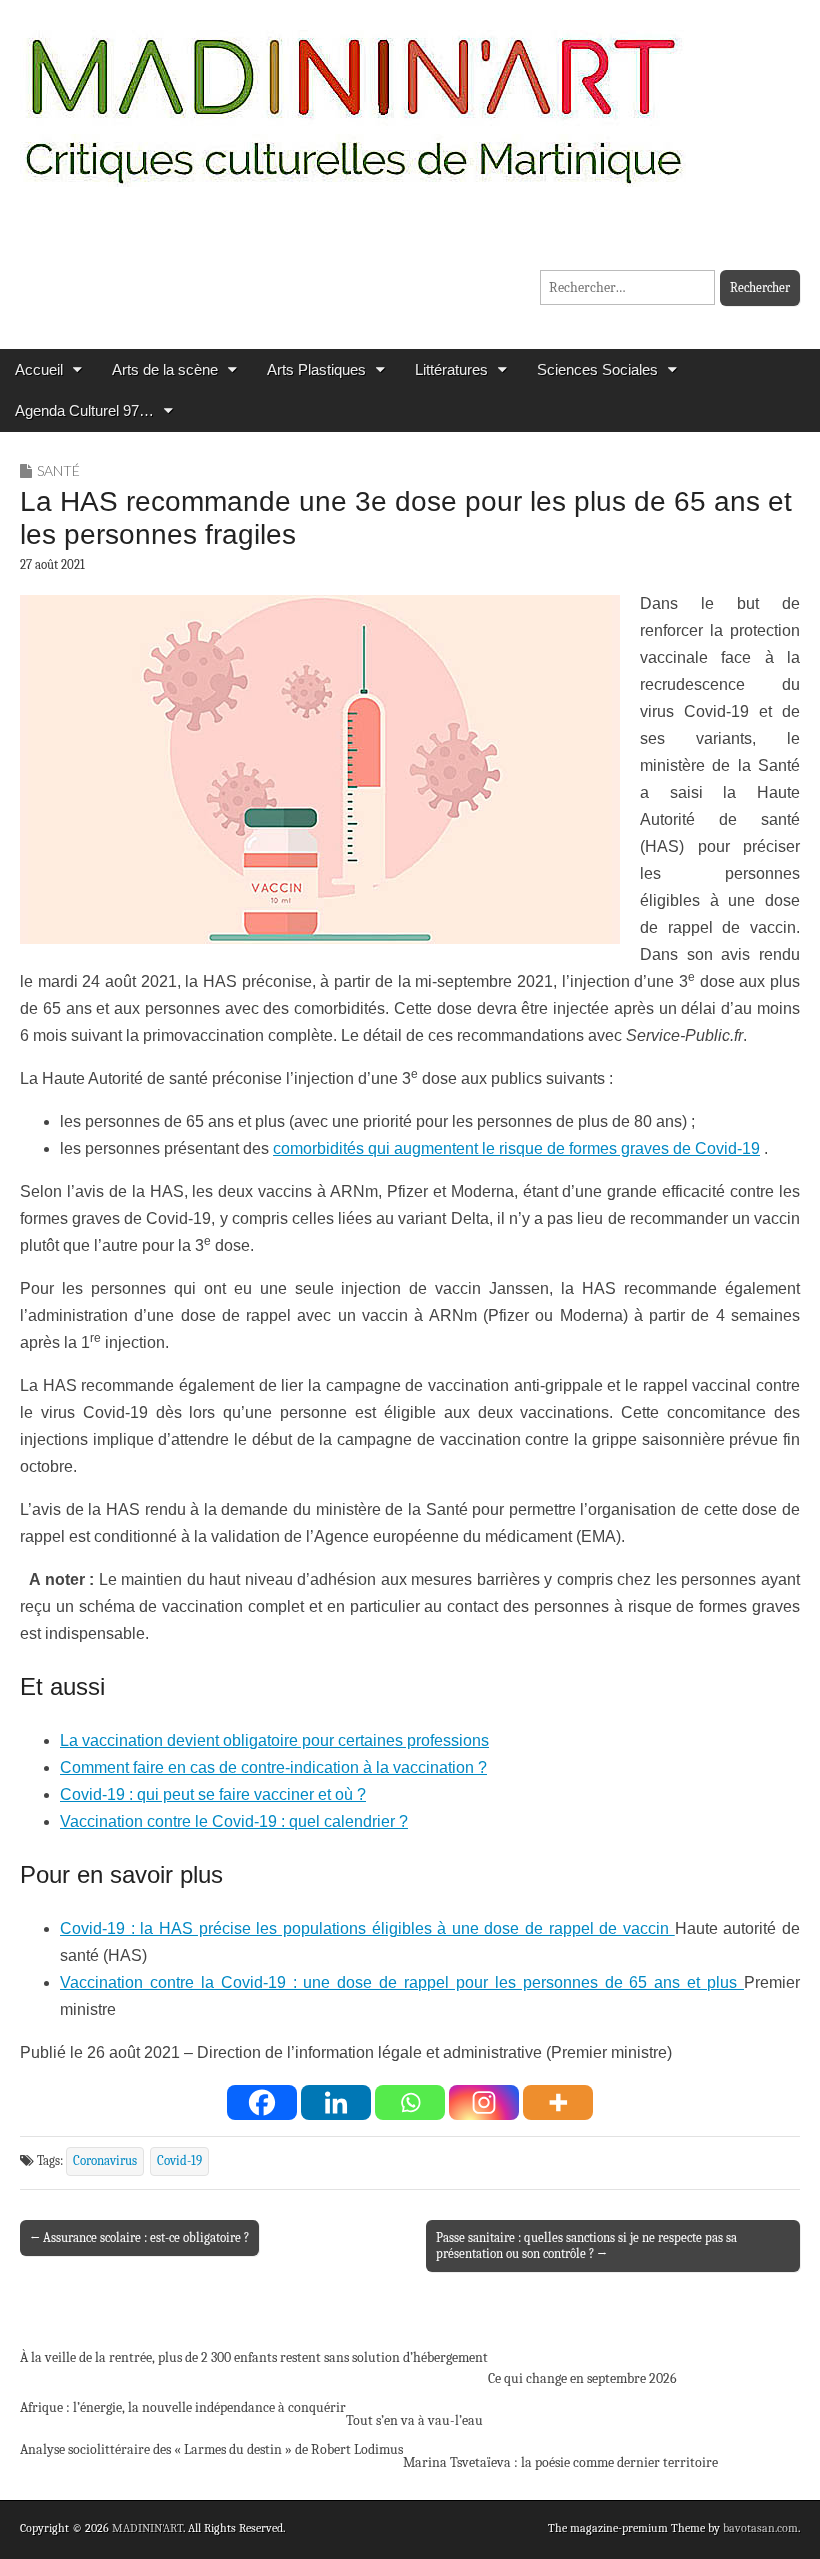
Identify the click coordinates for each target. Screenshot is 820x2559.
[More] (558, 2102)
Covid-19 (179, 2161)
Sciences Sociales (597, 369)
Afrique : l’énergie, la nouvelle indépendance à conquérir (183, 2407)
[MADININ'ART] (353, 97)
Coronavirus (105, 2161)
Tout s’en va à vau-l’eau (414, 2420)
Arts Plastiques (316, 369)
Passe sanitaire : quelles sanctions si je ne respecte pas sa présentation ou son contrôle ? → (586, 2245)
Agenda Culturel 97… (84, 410)
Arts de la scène (165, 369)
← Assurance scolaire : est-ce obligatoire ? (139, 2237)
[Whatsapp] (410, 2102)
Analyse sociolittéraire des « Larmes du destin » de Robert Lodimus (211, 2449)
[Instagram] (484, 2102)
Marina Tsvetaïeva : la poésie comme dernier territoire (560, 2462)
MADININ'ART (147, 2528)
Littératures (451, 369)
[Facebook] (262, 2102)
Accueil (39, 369)
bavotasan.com (760, 2528)
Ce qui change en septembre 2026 (582, 2378)
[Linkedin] (336, 2102)
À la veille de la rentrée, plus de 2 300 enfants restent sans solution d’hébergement (254, 2357)
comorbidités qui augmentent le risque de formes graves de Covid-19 (516, 1148)
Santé (58, 470)
